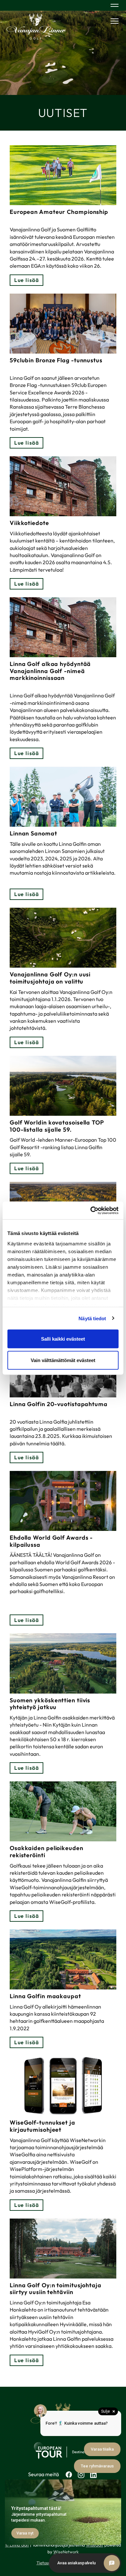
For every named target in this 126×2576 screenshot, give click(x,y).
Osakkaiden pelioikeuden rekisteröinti (47, 1852)
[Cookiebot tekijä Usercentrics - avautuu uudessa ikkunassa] (91, 1210)
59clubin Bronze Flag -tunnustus (56, 360)
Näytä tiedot (92, 1318)
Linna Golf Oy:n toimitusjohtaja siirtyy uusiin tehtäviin (56, 2289)
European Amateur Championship (59, 212)
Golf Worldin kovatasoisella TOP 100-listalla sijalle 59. (57, 1126)
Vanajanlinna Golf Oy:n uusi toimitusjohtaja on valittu (50, 978)
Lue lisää (26, 280)
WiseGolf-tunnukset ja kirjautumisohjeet (42, 2126)
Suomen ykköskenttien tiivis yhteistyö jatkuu (50, 1704)
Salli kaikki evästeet (63, 1339)
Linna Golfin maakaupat (45, 1996)
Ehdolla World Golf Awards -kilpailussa (51, 1541)
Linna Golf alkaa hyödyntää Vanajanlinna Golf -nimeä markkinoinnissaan (50, 671)
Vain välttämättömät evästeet (63, 1360)
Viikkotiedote (29, 523)
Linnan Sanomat (33, 833)
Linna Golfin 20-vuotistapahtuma (59, 1404)
